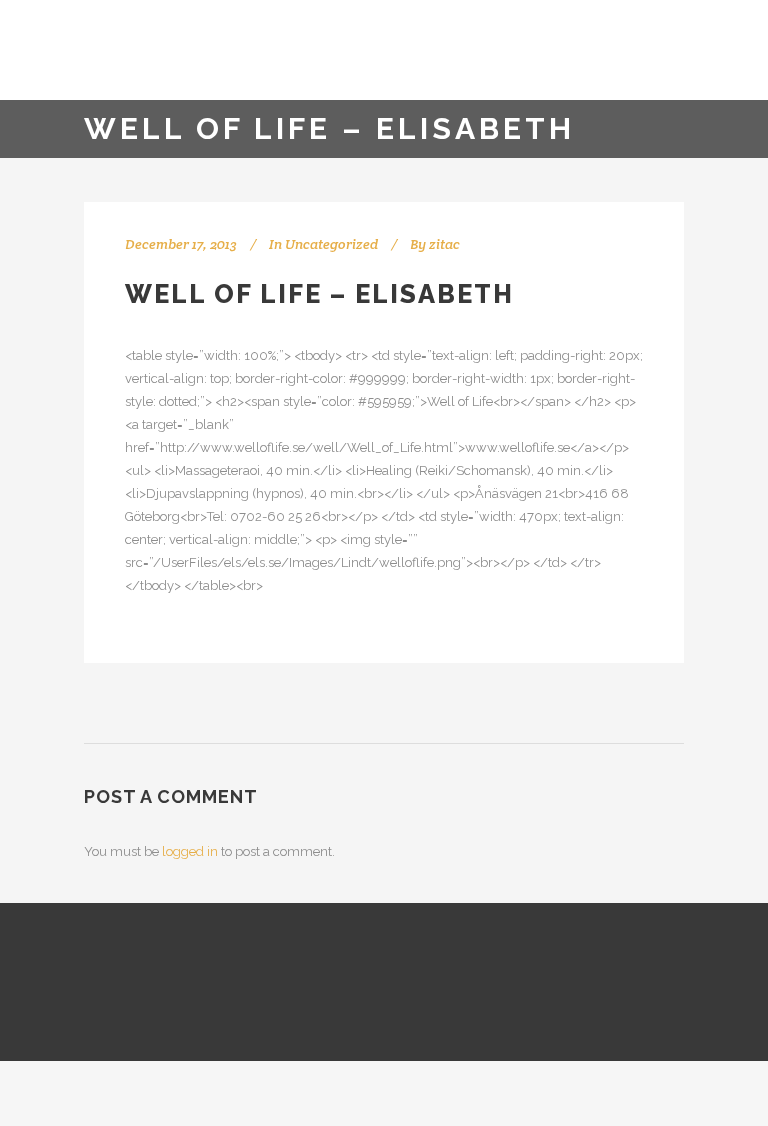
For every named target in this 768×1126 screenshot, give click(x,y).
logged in (190, 851)
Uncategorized (331, 244)
